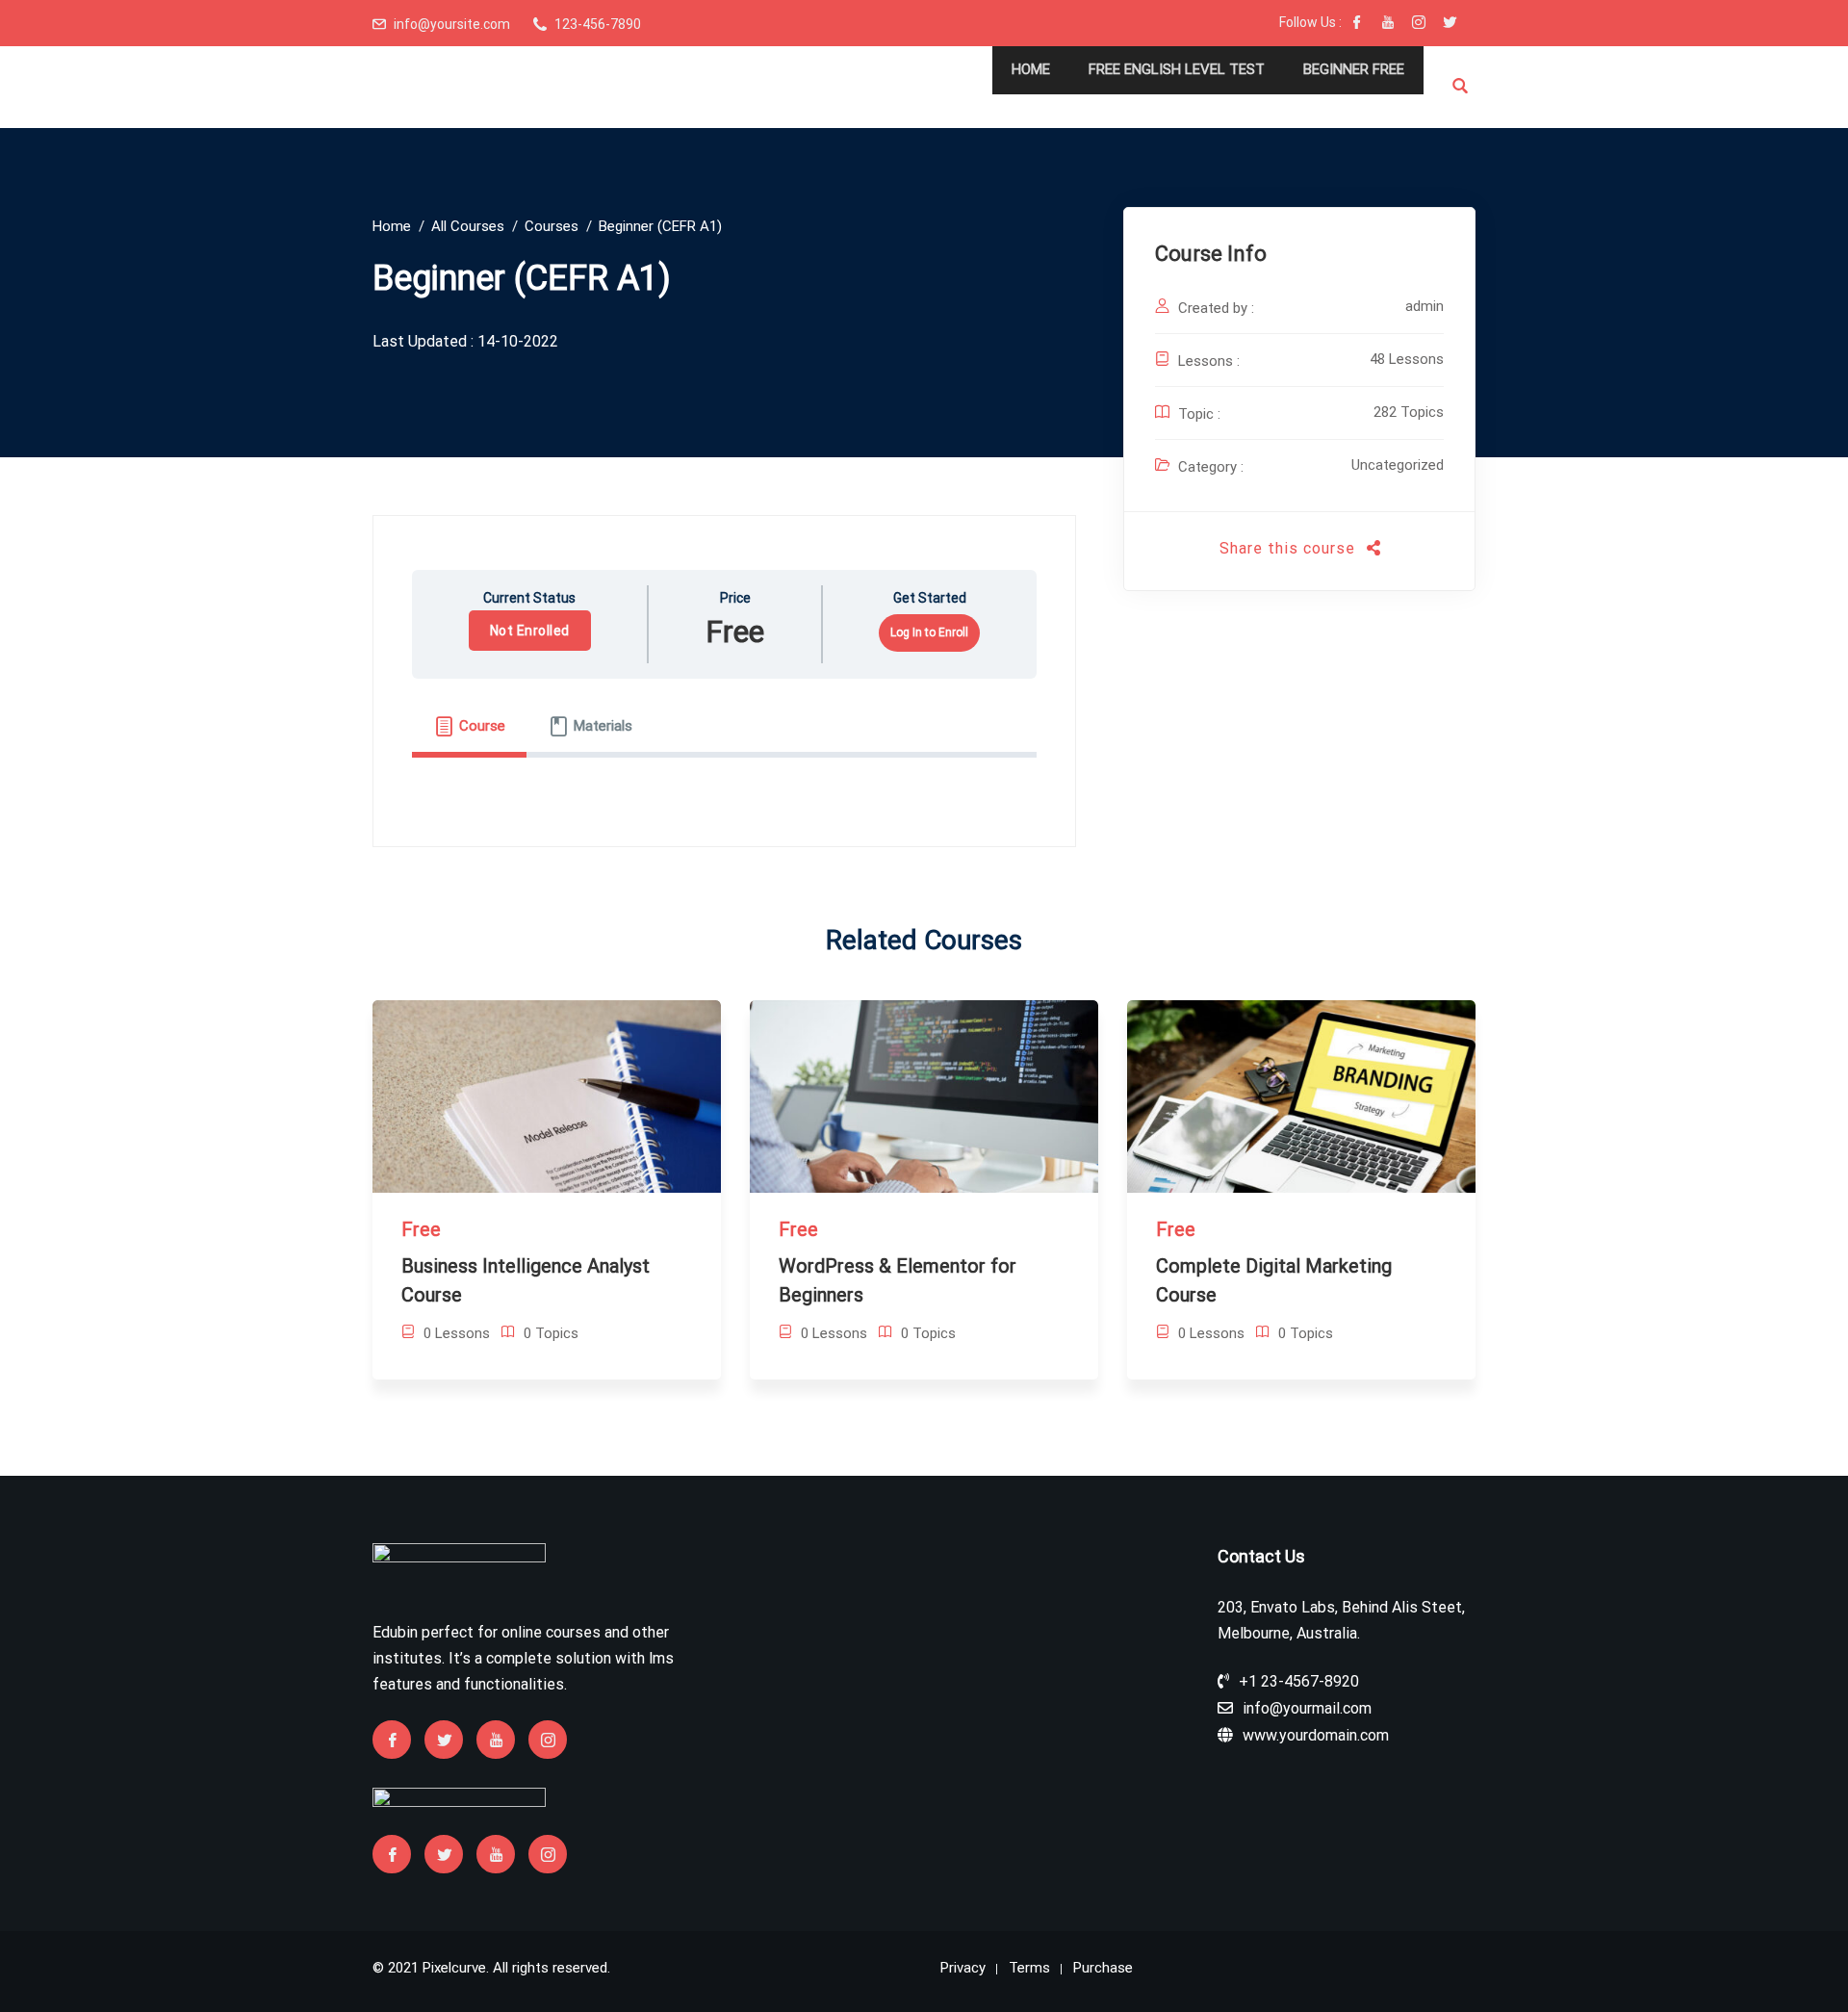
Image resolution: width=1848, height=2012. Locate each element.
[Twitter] (1450, 24)
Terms (1029, 1968)
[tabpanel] (724, 778)
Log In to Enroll (929, 632)
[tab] (469, 726)
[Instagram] (1419, 24)
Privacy (963, 1968)
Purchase (1103, 1968)
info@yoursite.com (452, 24)
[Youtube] (1388, 24)
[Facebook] (1357, 24)
